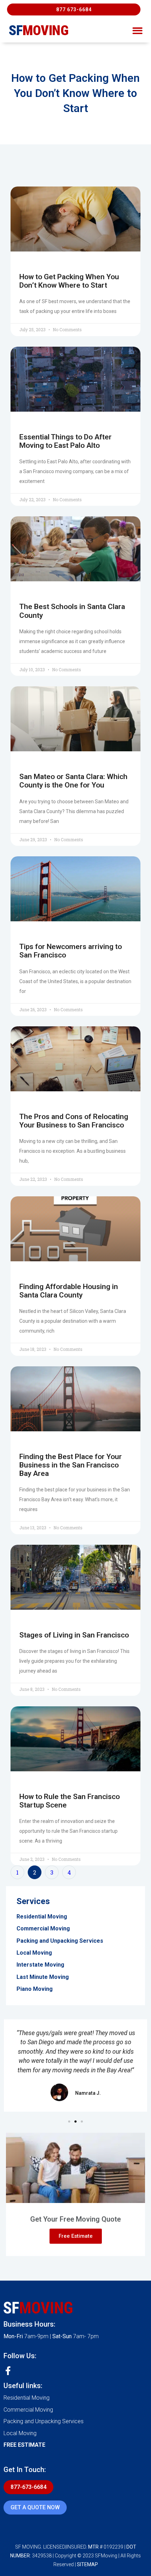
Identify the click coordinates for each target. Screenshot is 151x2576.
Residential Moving (27, 2398)
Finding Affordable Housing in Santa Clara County (69, 1291)
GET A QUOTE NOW (35, 2507)
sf (39, 31)
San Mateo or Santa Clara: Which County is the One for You (73, 781)
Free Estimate (76, 2236)
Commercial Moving (28, 2410)
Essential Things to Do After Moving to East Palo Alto (65, 441)
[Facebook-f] (8, 2371)
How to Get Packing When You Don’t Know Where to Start (69, 281)
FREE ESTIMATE (24, 2445)
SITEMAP (87, 2564)
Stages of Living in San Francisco (74, 1635)
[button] (74, 9)
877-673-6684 (28, 2487)
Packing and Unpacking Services (44, 2421)
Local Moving (20, 2433)
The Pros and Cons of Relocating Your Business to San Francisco (74, 1121)
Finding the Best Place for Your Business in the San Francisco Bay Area (71, 1465)
